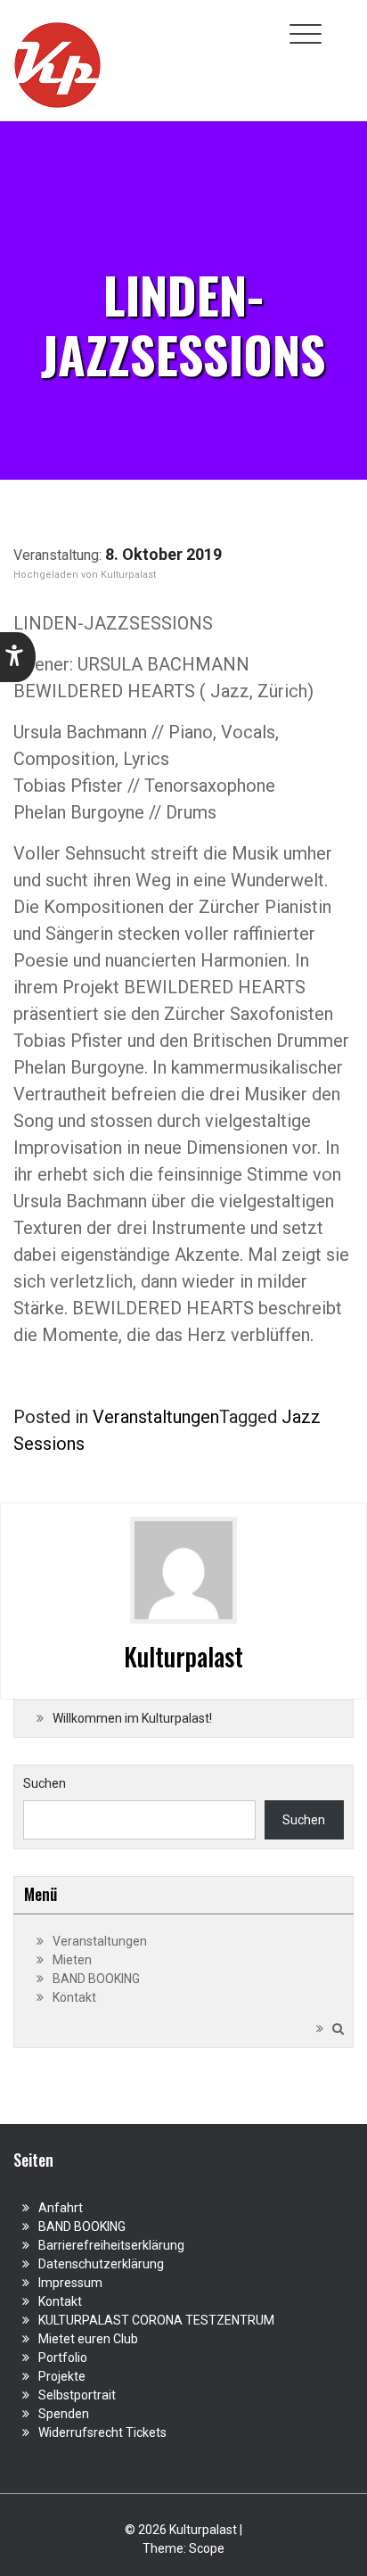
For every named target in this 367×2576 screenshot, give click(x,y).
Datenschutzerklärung (101, 2264)
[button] (18, 657)
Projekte (62, 2376)
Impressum (70, 2283)
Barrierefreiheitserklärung (111, 2245)
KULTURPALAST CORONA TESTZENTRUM (156, 2320)
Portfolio (63, 2358)
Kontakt (74, 1997)
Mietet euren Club (88, 2339)
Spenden (64, 2414)
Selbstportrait (77, 2395)
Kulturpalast (128, 575)
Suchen (45, 1783)
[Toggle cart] (343, 24)
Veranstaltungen (156, 1417)
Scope (207, 2548)
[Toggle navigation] (306, 34)
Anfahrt (61, 2208)
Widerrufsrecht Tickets (102, 2432)
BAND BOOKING (96, 1979)
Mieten (72, 1960)
